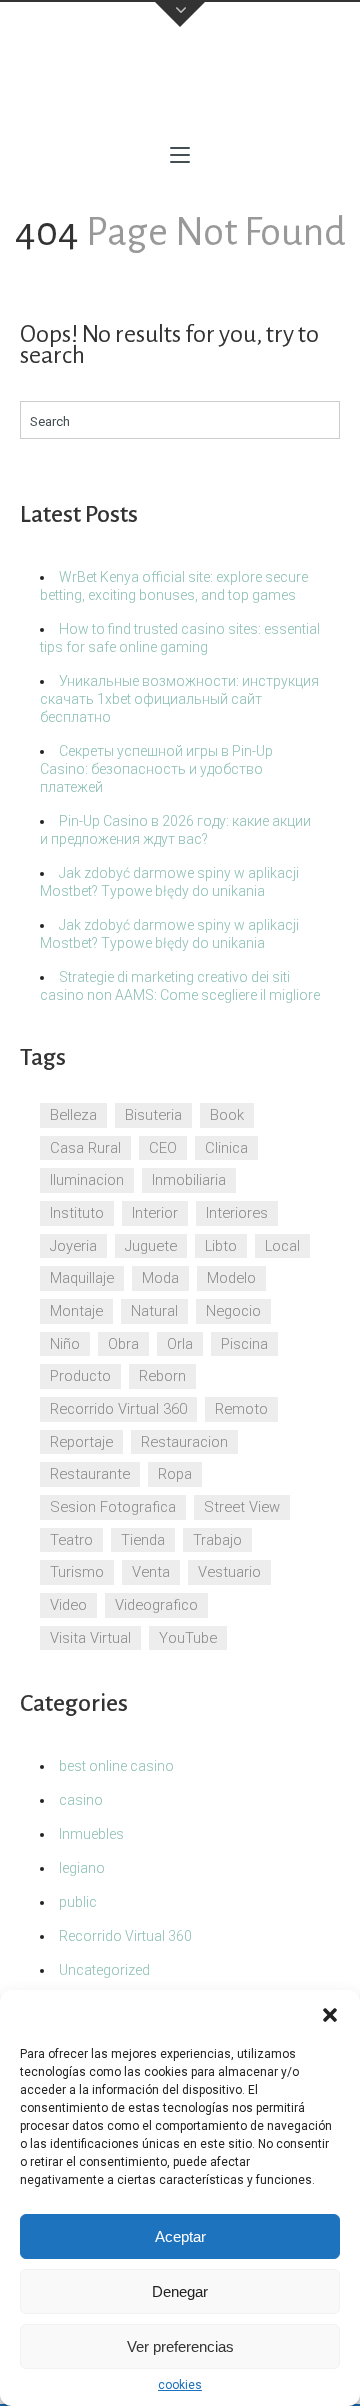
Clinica (226, 1148)
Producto (80, 1376)
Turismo (77, 1572)
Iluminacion (87, 1180)
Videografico (156, 1605)
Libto (221, 1246)
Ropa (175, 1474)
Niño (65, 1344)
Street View (242, 1507)
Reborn (162, 1376)
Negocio (233, 1311)
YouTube (188, 1638)
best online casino (116, 1766)
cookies (180, 2385)
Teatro (71, 1540)
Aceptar (180, 2236)
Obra (123, 1344)
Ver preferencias (180, 2346)
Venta (151, 1572)
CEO (163, 1148)
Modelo (231, 1278)
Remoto (241, 1409)
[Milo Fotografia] (180, 90)
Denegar (180, 2291)
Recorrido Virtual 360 (118, 1409)
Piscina (244, 1344)
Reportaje (81, 1442)
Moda (160, 1278)
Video (68, 1605)
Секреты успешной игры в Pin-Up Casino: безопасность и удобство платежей (156, 769)
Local (282, 1246)
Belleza (73, 1115)
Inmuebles (91, 1834)
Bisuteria (153, 1115)
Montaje (76, 1311)
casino (81, 1800)
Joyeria (73, 1246)
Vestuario (229, 1572)
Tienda (143, 1540)
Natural (154, 1311)
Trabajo (217, 1540)
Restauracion (184, 1442)
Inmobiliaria (189, 1180)
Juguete (151, 1246)
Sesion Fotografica (113, 1507)
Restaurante (90, 1474)
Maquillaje (82, 1278)
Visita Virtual (90, 1638)
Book (227, 1115)
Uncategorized (104, 1970)
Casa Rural (85, 1148)
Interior (155, 1213)
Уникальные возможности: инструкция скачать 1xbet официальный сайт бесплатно (179, 699)
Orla (180, 1344)
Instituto (77, 1213)
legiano (82, 1868)
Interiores (237, 1213)
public (78, 1902)
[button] (330, 2015)
